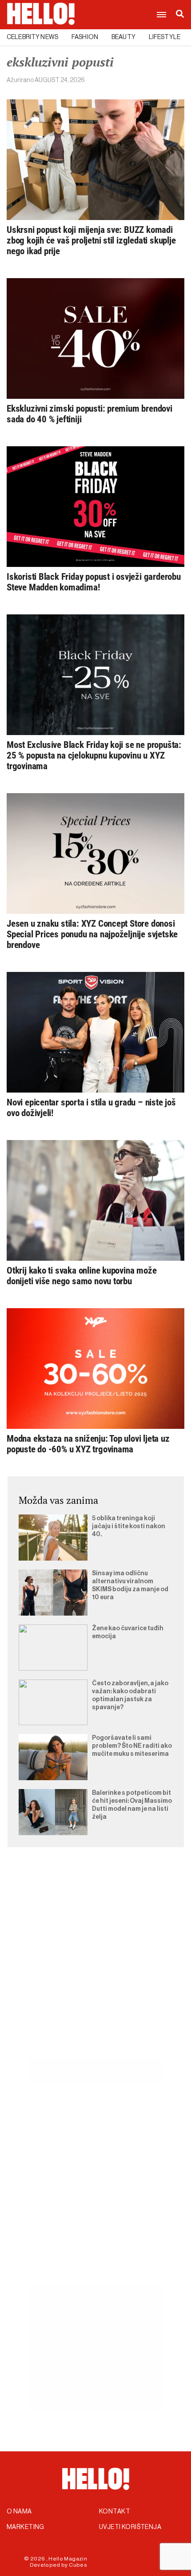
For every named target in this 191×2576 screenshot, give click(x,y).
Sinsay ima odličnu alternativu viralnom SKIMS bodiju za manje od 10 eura (130, 1585)
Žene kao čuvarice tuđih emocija (128, 1632)
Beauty (123, 37)
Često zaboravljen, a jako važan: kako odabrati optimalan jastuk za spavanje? (130, 1695)
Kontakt (115, 2512)
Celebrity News (32, 37)
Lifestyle (165, 37)
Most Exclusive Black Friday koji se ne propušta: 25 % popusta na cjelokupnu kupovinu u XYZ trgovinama (94, 755)
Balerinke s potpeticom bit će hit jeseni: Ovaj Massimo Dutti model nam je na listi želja (132, 1805)
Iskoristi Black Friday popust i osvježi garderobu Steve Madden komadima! (94, 582)
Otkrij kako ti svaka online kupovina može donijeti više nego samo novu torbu (82, 1276)
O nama (19, 2512)
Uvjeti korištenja (130, 2527)
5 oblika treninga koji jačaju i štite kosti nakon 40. (129, 1526)
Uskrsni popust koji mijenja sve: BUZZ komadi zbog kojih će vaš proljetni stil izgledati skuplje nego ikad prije (91, 240)
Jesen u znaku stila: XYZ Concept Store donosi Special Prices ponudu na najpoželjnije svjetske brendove (92, 934)
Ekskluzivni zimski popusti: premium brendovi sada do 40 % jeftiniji (90, 414)
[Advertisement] (95, 1963)
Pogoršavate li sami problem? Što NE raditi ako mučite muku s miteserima (132, 1746)
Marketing (26, 2527)
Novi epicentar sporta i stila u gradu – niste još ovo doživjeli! (91, 1108)
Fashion (85, 37)
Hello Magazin (68, 2559)
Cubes (78, 2565)
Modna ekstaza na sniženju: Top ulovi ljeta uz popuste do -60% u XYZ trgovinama (88, 1444)
